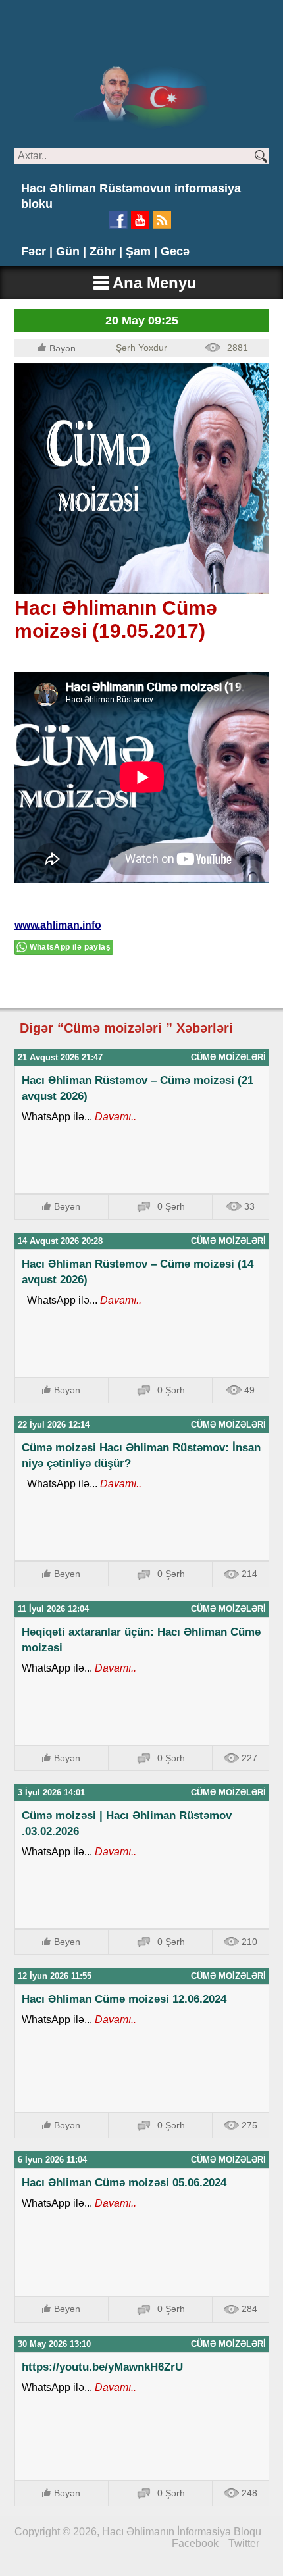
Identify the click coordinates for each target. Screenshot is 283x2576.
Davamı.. (114, 1117)
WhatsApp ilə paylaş (70, 947)
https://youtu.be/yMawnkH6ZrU (102, 2367)
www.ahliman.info (58, 925)
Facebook (195, 2543)
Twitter (244, 2543)
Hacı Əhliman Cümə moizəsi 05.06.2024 (124, 2183)
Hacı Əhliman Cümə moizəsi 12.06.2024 (124, 1999)
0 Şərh (171, 1206)
